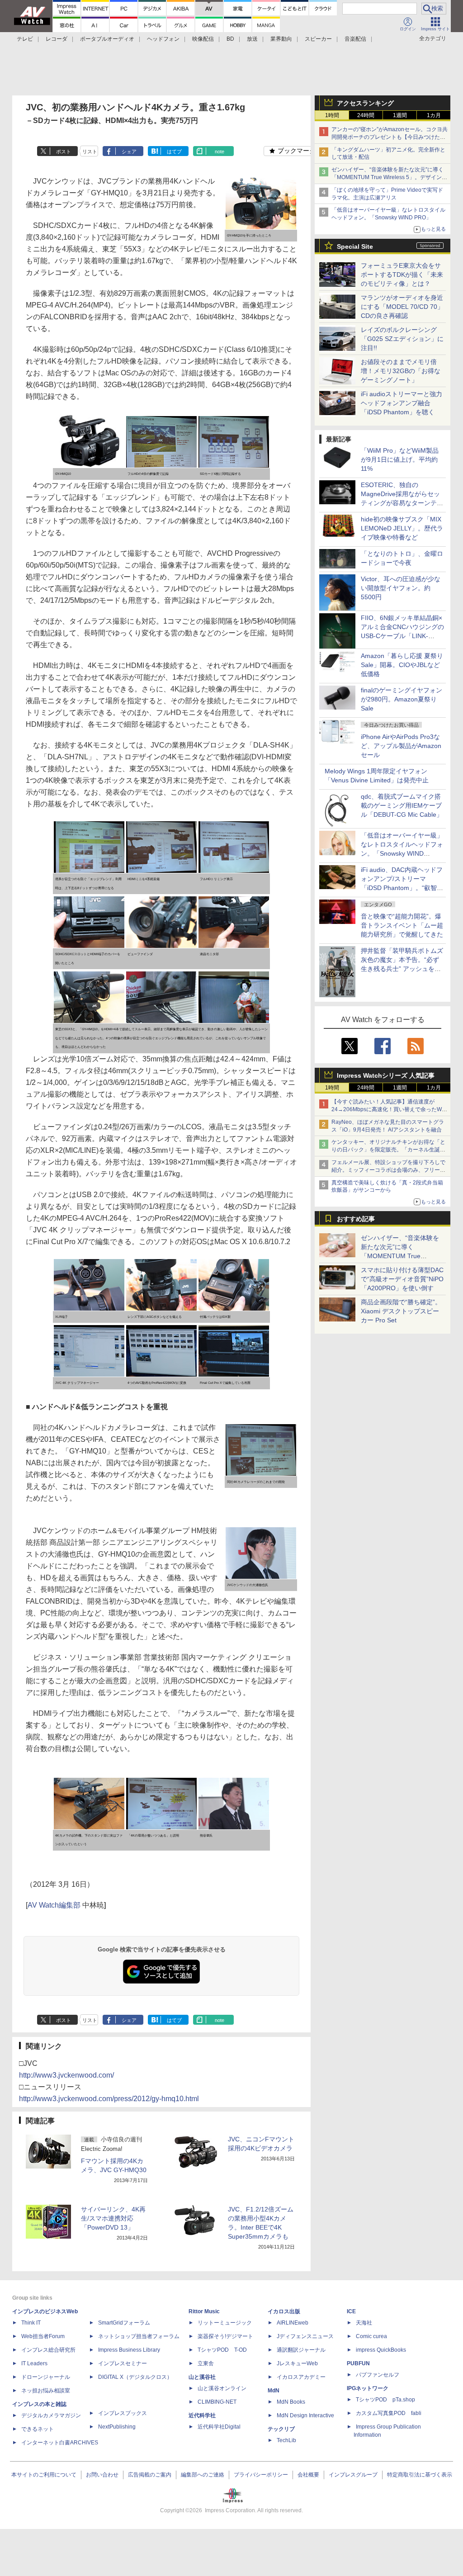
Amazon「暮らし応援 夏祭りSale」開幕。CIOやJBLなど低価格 (402, 665)
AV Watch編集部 (54, 1905)
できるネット (38, 2429)
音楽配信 (355, 39)
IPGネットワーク (368, 2388)
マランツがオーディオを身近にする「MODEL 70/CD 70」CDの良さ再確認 (402, 307)
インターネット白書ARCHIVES (60, 2443)
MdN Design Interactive (305, 2415)
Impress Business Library (129, 2350)
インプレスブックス (123, 2413)
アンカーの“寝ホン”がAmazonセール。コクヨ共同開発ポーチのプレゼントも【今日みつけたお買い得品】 (390, 137)
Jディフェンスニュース (305, 2336)
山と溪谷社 (202, 2377)
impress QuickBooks (381, 2350)
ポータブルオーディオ (107, 39)
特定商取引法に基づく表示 (420, 2475)
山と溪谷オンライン (222, 2388)
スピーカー (318, 39)
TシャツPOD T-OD (222, 2350)
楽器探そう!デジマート (225, 2336)
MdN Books (291, 2402)
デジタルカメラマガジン (51, 2415)
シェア (129, 152)
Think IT (31, 2323)
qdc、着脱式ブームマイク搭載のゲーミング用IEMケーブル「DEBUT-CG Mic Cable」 (402, 805)
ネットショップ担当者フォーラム (139, 2336)
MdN (274, 2391)
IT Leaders (34, 2363)
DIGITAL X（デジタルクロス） (135, 2377)
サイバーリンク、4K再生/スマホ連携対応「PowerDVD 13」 (113, 2218)
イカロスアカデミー (301, 2377)
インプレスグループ (353, 2475)
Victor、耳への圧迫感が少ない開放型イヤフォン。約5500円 (401, 588)
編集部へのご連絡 (203, 2475)
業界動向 (281, 39)
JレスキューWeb (297, 2363)
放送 (252, 39)
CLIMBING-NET (217, 2402)
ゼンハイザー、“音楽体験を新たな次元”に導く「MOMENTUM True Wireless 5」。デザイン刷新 (389, 177)
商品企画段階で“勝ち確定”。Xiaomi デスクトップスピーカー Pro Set (401, 1311)
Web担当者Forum (43, 2336)
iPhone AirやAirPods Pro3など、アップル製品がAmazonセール (401, 746)
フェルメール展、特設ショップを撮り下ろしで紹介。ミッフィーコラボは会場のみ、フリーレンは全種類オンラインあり (388, 1170)
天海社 (364, 2323)
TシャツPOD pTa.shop (385, 2400)
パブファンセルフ (378, 2375)
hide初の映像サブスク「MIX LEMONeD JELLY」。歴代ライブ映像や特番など (402, 528)
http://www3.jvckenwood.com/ (66, 2075)
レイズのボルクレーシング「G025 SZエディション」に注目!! (402, 339)
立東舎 (206, 2363)
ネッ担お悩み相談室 (46, 2391)
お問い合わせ (102, 2475)
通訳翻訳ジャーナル (301, 2350)
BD (230, 39)
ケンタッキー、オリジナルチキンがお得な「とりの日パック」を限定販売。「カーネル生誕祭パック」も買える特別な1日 (388, 1150)
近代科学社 (202, 2415)
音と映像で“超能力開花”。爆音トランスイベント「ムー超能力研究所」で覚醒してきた (402, 925)
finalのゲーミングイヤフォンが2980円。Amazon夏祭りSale (402, 699)
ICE (351, 2311)
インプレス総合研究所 (48, 2350)
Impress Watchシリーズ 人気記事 (386, 1075)
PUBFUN (358, 2363)
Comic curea (371, 2336)
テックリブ (281, 2429)
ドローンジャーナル (46, 2377)
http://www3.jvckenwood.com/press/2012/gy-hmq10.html (109, 2099)
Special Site (355, 246)
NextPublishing (117, 2427)
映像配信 (203, 39)
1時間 (332, 115)
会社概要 (308, 2475)
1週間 (400, 115)
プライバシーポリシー (261, 2475)
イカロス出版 (284, 2311)
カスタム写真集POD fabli (389, 2413)
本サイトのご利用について (44, 2475)
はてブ (174, 152)
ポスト (64, 152)
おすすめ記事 (356, 1219)
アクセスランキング (365, 103)
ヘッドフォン (163, 39)
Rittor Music (204, 2311)
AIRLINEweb (293, 2323)
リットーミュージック (225, 2323)
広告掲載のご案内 (150, 2475)
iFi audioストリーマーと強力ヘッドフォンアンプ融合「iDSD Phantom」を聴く (402, 403)
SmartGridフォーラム (124, 2323)
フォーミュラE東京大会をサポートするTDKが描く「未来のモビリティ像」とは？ (402, 275)
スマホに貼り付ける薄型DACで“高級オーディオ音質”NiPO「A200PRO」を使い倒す (402, 1279)
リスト (90, 152)
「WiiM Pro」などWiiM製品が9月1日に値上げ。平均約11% (400, 459)
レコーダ (57, 39)
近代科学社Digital (219, 2427)
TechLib (286, 2440)
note (220, 152)
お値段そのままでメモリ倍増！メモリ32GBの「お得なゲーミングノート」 (401, 371)
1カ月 (434, 115)
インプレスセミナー (123, 2363)
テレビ (25, 39)
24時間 (366, 115)
